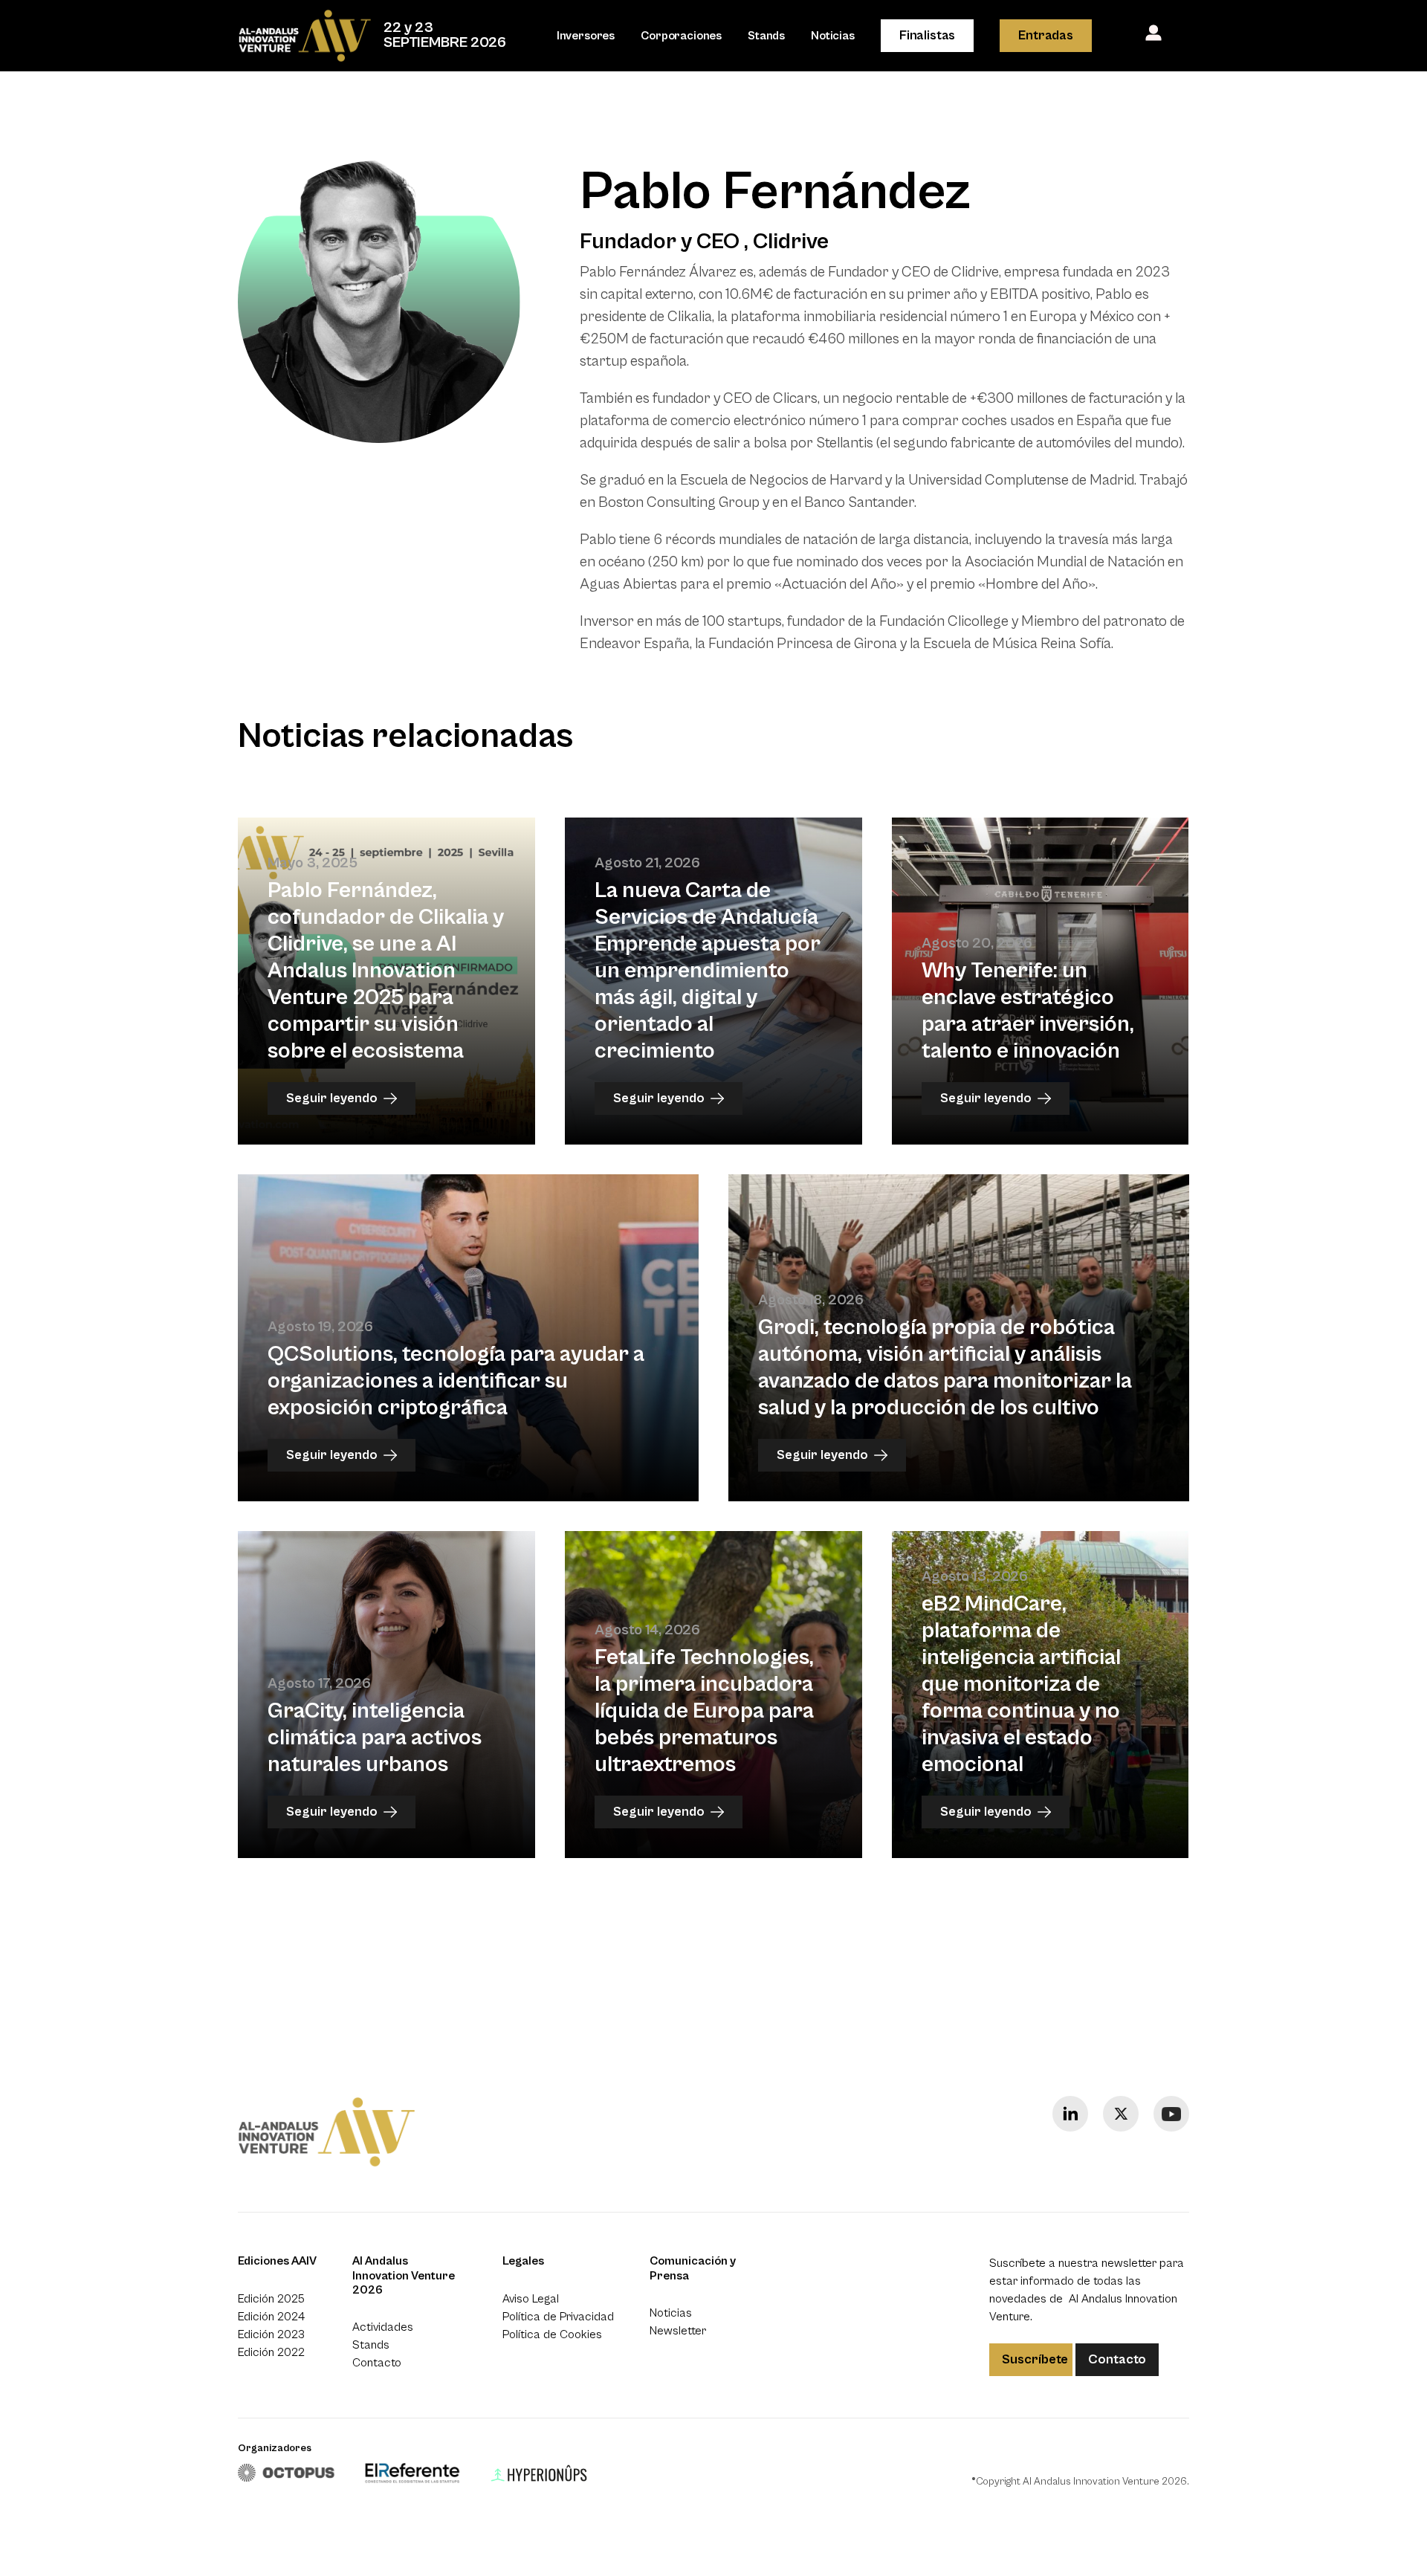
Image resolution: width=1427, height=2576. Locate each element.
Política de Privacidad (558, 2317)
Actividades (383, 2327)
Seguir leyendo (332, 1098)
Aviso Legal (531, 2299)
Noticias (833, 36)
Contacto (377, 2363)
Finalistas (927, 35)
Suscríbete (1035, 2359)
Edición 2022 (271, 2352)
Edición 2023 (271, 2334)
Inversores (586, 36)
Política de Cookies (552, 2334)
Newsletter (678, 2331)
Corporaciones (681, 36)
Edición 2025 (271, 2299)
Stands (766, 36)
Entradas (1046, 35)
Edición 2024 (271, 2317)
